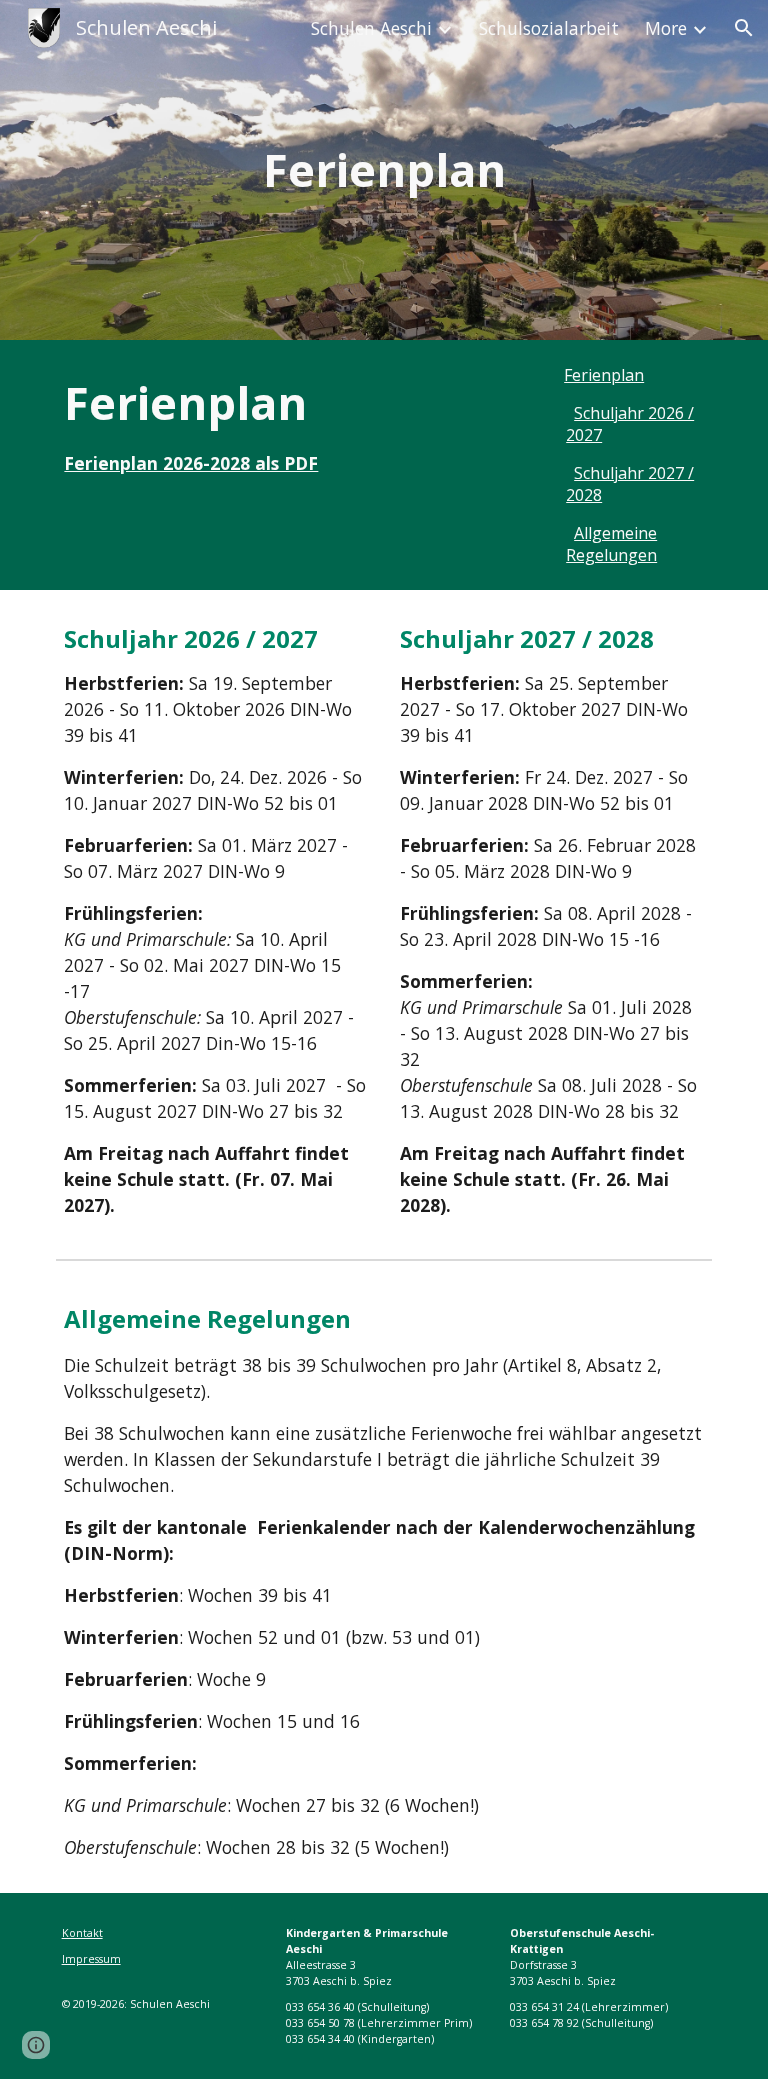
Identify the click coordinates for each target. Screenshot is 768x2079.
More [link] (666, 28)
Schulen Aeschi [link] (371, 28)
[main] (383, 170)
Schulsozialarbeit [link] (549, 28)
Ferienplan (604, 375)
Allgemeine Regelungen (611, 544)
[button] (744, 28)
